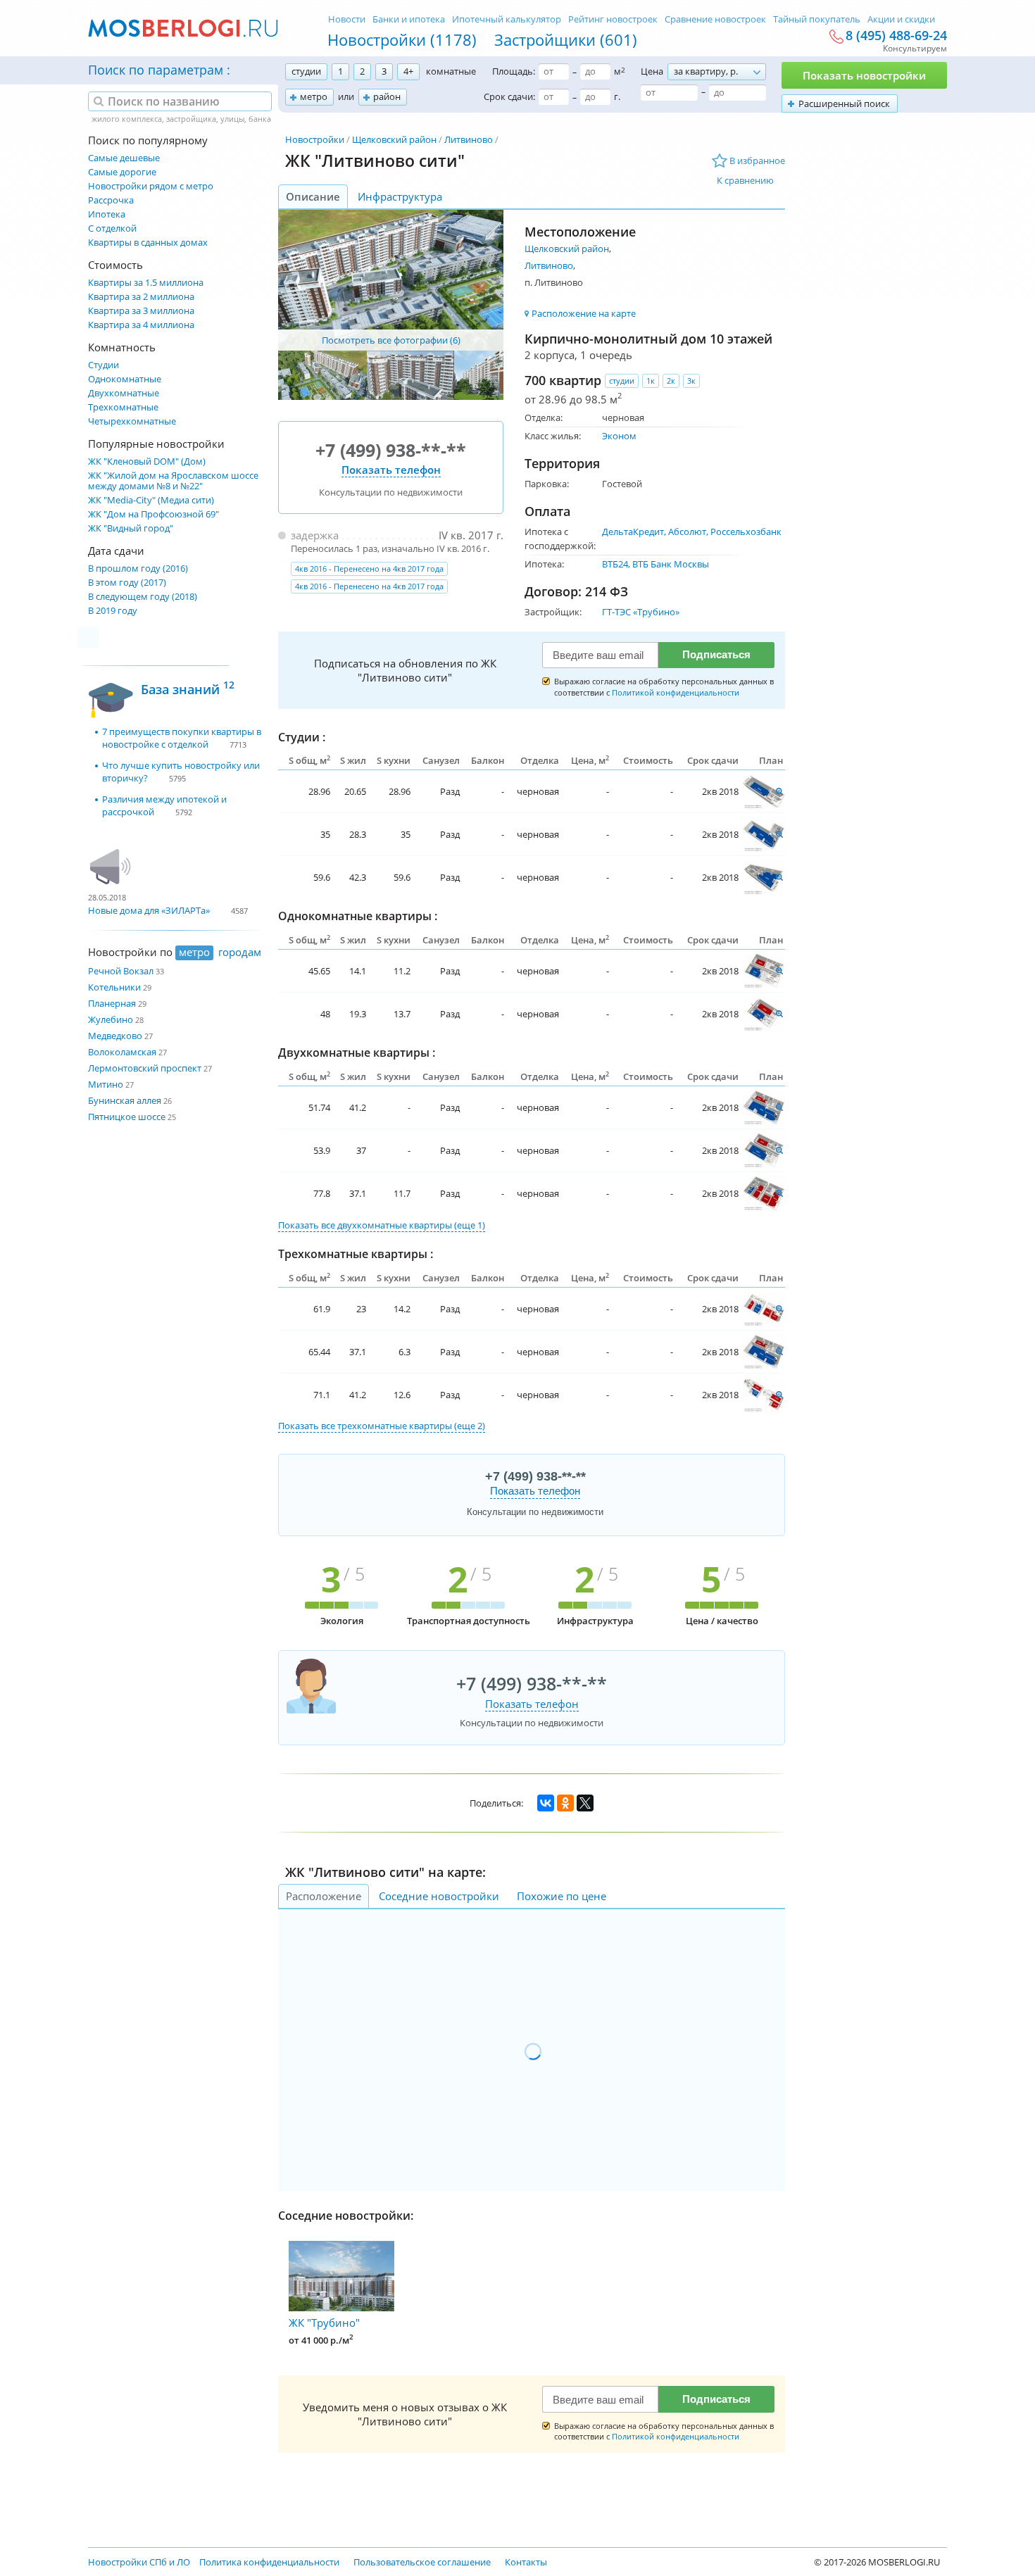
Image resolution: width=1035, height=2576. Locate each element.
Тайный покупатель (817, 19)
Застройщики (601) (566, 39)
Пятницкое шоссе (127, 1117)
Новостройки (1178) (402, 39)
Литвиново (469, 139)
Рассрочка (111, 200)
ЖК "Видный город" (131, 528)
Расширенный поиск (844, 103)
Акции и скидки (901, 19)
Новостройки (315, 139)
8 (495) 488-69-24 (896, 36)
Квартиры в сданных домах (148, 243)
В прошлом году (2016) (138, 568)
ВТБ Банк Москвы (671, 564)
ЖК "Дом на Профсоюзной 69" (153, 514)
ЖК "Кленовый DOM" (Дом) (147, 461)
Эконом (619, 436)
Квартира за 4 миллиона (141, 325)
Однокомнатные (125, 379)
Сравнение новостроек (715, 19)
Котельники (114, 987)
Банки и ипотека (409, 19)
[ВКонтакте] (546, 1803)
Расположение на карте (584, 313)
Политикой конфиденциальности (676, 692)
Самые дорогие (122, 172)
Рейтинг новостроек (613, 19)
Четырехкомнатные (132, 421)
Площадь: (514, 71)
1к (651, 381)
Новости (347, 19)
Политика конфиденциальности (269, 2562)
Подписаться (716, 654)
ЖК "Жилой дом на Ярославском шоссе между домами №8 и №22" (173, 481)
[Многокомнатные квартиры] (764, 791)
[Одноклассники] (565, 1803)
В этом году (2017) (127, 583)
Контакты (526, 2562)
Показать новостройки (864, 75)
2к (671, 381)
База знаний (188, 687)
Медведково (115, 1036)
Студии (103, 365)
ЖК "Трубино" (324, 2323)
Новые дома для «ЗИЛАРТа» (149, 910)
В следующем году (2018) (143, 597)
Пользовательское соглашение (422, 2562)
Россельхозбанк (746, 532)
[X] (585, 1803)
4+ (408, 71)
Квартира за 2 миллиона (141, 297)
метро (314, 96)
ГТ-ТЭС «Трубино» (641, 612)
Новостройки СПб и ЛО (139, 2562)
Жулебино (111, 1019)
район (387, 96)
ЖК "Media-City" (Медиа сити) (151, 500)
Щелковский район (394, 139)
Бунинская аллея (125, 1100)
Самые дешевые (124, 158)
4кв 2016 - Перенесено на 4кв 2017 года (369, 568)
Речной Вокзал (121, 971)
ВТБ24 (615, 564)
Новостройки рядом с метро (151, 186)
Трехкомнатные (123, 407)
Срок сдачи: (509, 96)
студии (306, 71)
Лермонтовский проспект (145, 1068)
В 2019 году (113, 611)
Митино (106, 1084)
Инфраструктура (400, 196)
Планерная (112, 1003)
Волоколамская (122, 1052)
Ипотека (107, 214)
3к (691, 381)
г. (617, 96)
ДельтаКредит (633, 532)
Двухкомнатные (124, 393)
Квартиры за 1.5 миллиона (146, 283)
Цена (652, 71)
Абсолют (687, 532)
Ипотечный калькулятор (507, 19)
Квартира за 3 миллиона (141, 311)
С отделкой (112, 228)
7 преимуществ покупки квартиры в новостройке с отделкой (182, 738)
